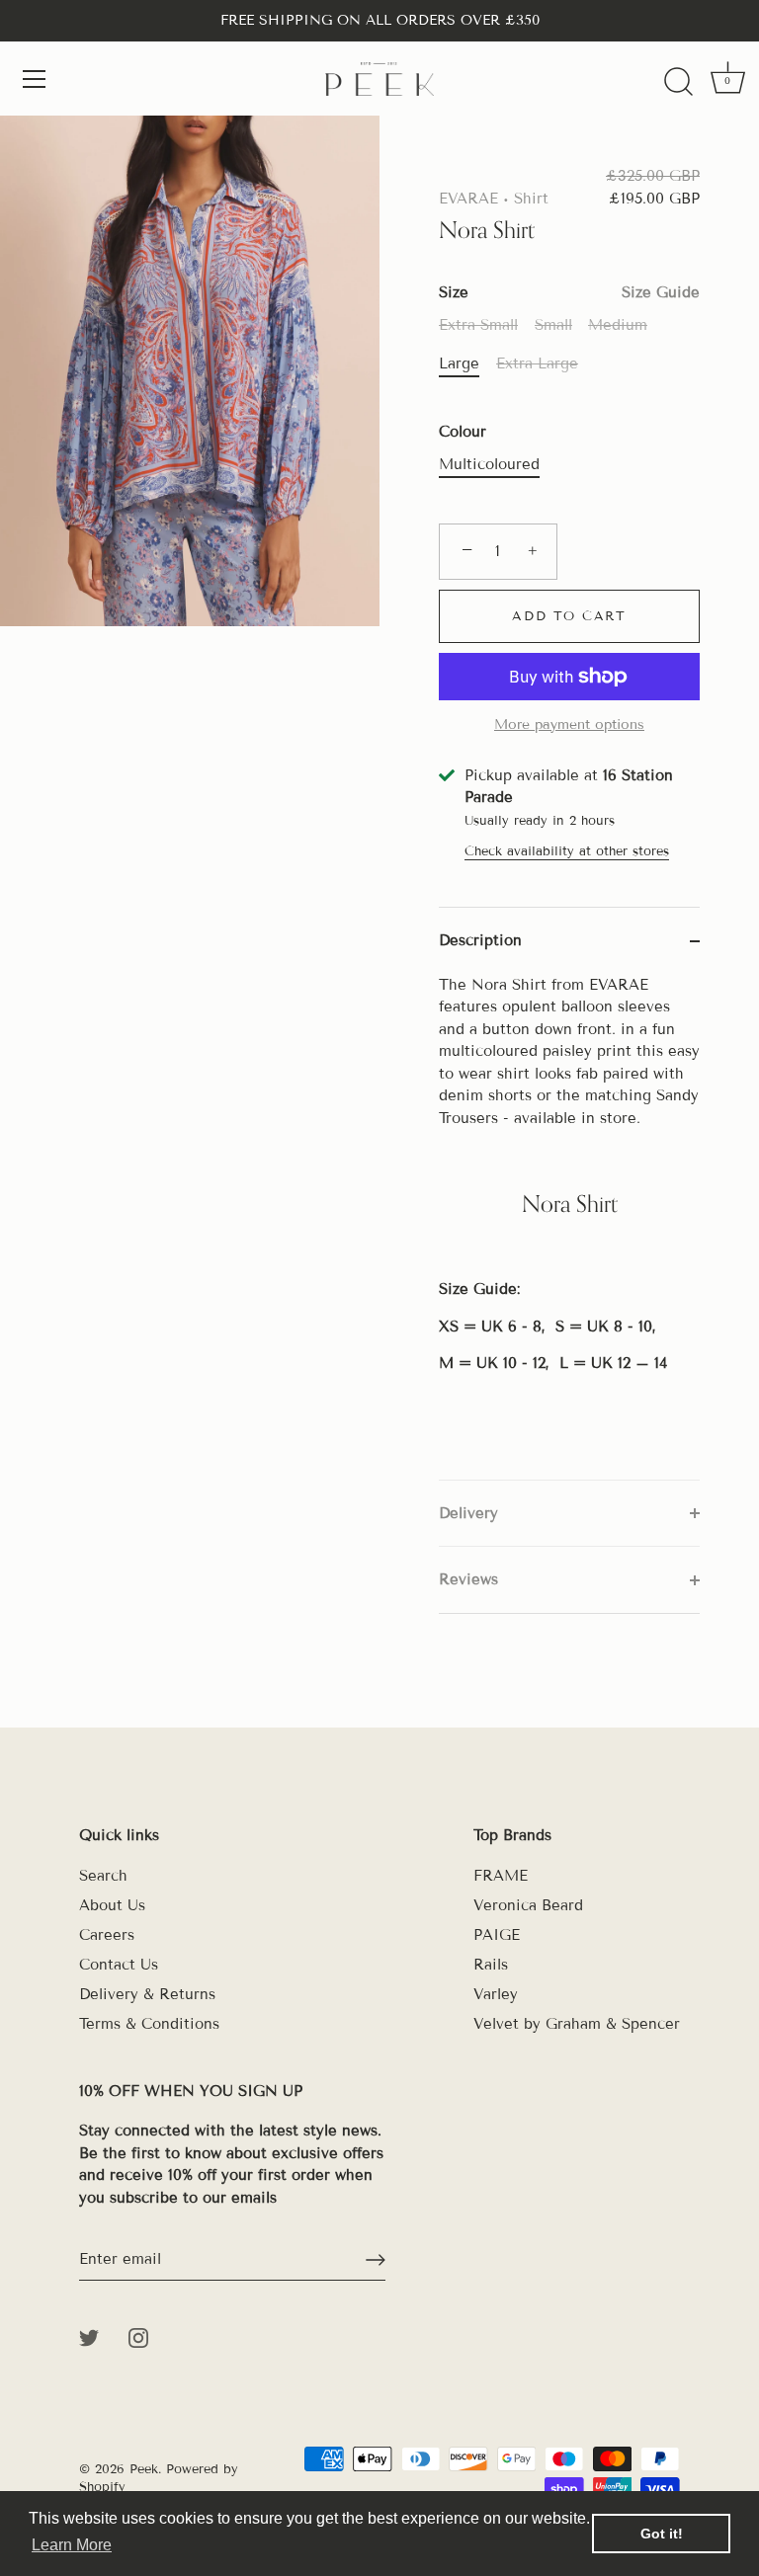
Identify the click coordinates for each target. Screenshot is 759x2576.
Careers (107, 1935)
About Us (112, 1905)
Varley (496, 1994)
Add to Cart (569, 616)
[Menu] (35, 79)
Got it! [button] (662, 2534)
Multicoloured (489, 464)
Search (103, 1876)
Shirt (531, 199)
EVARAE (468, 199)
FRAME (501, 1876)
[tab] (569, 1227)
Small (553, 325)
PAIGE (497, 1935)
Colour (463, 432)
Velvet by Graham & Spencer (577, 2024)
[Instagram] (138, 2336)
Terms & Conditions (149, 2024)
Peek (144, 2469)
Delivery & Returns (147, 1994)
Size (569, 292)
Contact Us (119, 1965)
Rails (491, 1965)
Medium (618, 325)
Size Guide (661, 292)
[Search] (678, 82)
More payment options (569, 724)
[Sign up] (376, 2260)
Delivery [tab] (468, 1513)
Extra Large (537, 363)
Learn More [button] (72, 2545)
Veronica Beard (528, 1905)
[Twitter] (89, 2336)
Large (459, 363)
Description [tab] (480, 940)
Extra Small (478, 325)
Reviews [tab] (468, 1579)
